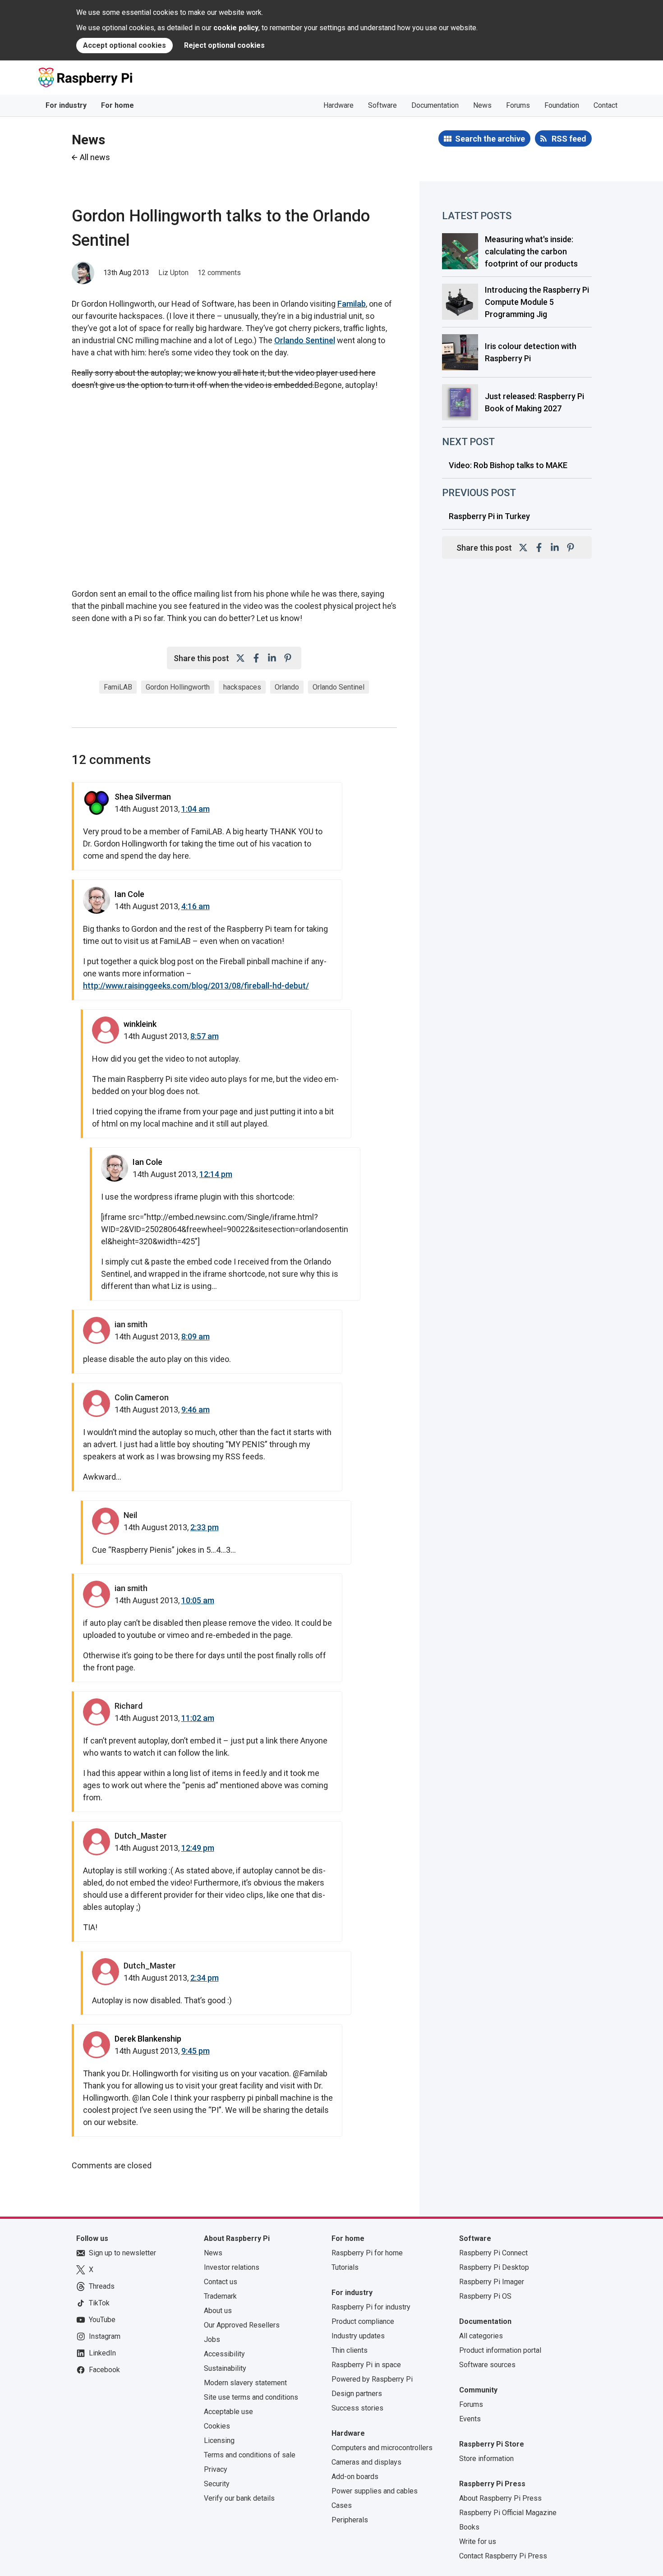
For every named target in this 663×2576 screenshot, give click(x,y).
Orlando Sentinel (305, 340)
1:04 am (196, 809)
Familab (352, 304)
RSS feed (569, 139)
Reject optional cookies (224, 45)
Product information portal (500, 2350)
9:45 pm (196, 2051)
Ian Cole (129, 894)
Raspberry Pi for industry (371, 2307)
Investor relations (232, 2267)
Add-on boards (355, 2477)
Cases (342, 2505)
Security (217, 2484)
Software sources (487, 2365)
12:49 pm (198, 1848)
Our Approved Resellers (242, 2325)
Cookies (217, 2426)
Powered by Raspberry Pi (372, 2379)
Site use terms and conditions (251, 2397)
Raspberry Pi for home (367, 2253)
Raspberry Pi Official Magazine (508, 2513)
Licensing (219, 2440)
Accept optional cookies (124, 45)
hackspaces (242, 687)
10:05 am (198, 1600)
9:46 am (196, 1410)
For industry (66, 105)
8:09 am (196, 1336)
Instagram (105, 2336)
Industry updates (358, 2336)
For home (117, 105)
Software (382, 105)
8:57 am (205, 1036)
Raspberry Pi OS (485, 2296)
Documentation (435, 105)
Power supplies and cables (375, 2491)
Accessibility (224, 2354)
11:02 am (198, 1718)
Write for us (478, 2541)
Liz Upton (173, 273)
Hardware (338, 105)
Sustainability (225, 2368)
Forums (518, 105)
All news (95, 157)
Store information (486, 2459)
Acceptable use (228, 2412)
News (482, 105)
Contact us (221, 2282)
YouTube (102, 2320)
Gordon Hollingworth (178, 687)
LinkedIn (102, 2353)
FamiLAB (118, 687)
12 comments (219, 273)
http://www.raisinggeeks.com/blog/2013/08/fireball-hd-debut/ (196, 986)
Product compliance (363, 2321)
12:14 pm (216, 1174)
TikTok (99, 2303)
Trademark (220, 2296)
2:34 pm (205, 1978)
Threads (102, 2286)
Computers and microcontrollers (382, 2448)
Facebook (104, 2370)
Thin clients (350, 2350)
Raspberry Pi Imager (492, 2282)
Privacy (216, 2469)
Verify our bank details (239, 2498)
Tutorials (345, 2267)
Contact (605, 105)
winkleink (140, 1024)
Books (469, 2527)
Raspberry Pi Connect (493, 2253)
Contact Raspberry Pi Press (503, 2556)
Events (470, 2419)
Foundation (562, 105)
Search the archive (490, 139)
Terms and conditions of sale (250, 2455)
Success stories (357, 2408)
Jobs (212, 2339)
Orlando (287, 687)
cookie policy (236, 28)
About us (218, 2311)
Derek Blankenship (148, 2039)
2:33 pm (205, 1527)
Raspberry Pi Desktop (494, 2267)
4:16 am (196, 906)
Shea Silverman (143, 797)
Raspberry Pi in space (366, 2365)
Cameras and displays (366, 2462)
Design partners (357, 2394)
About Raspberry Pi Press (500, 2498)
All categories (481, 2336)
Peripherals (350, 2520)
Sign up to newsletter (122, 2253)
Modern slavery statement (245, 2383)
